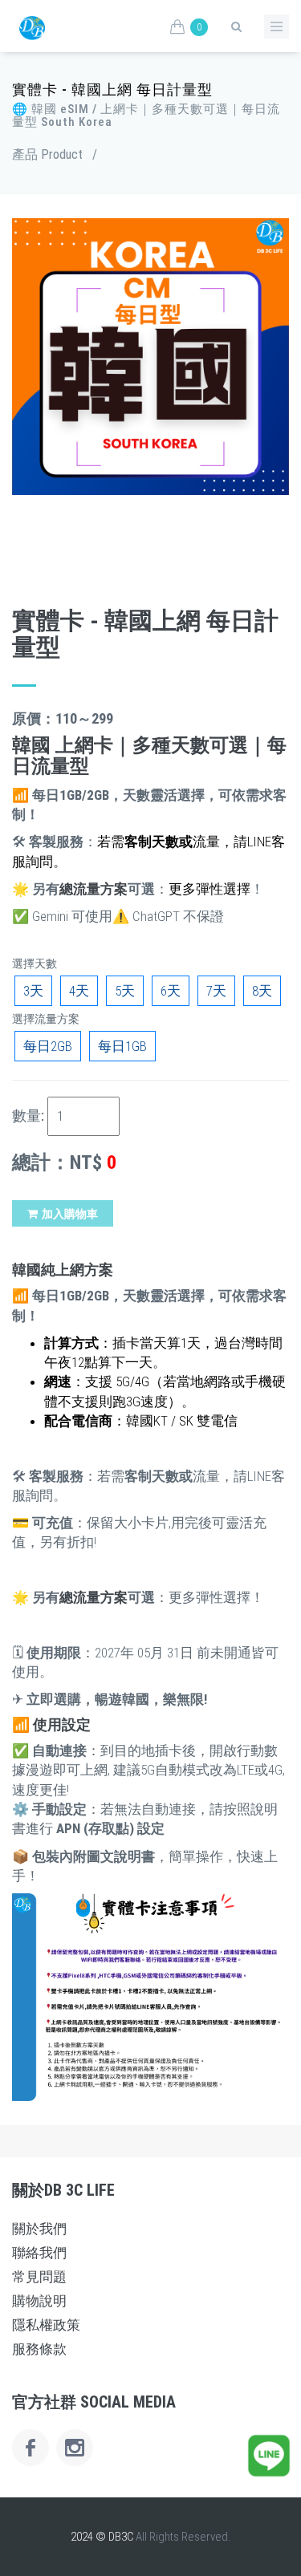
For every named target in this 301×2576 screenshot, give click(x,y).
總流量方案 (94, 889)
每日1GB (122, 1046)
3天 (33, 991)
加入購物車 (70, 1214)
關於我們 (39, 2229)
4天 (79, 991)
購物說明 (39, 2301)
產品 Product (47, 154)
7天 (216, 991)
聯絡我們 (39, 2253)
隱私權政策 (46, 2325)
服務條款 (39, 2349)
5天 (125, 991)
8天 (262, 991)
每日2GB (48, 1046)
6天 (171, 991)
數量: (28, 1116)
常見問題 (39, 2277)
